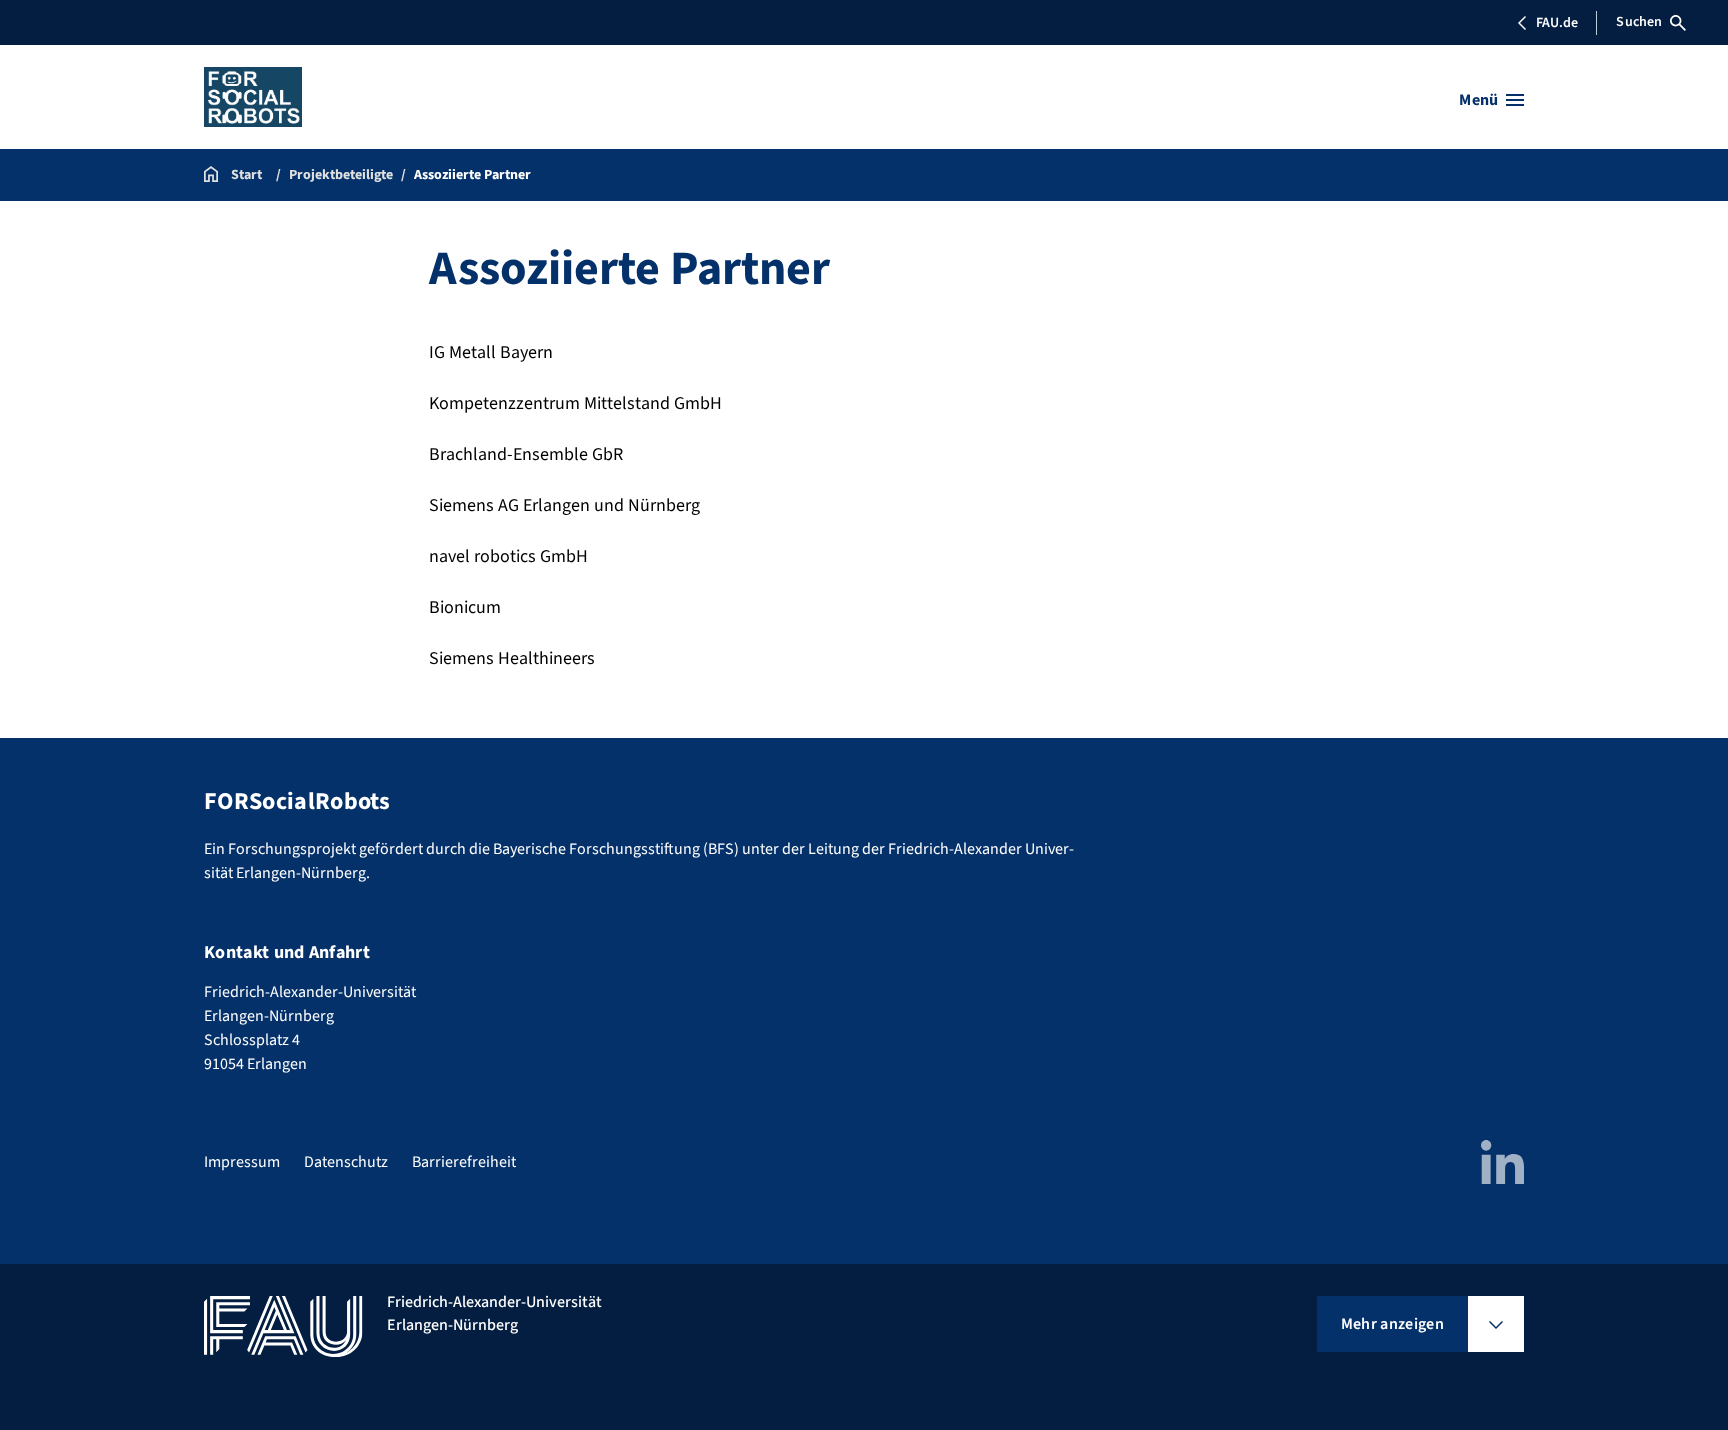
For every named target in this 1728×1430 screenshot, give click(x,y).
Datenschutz (346, 1162)
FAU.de (1557, 23)
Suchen (1639, 22)
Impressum (242, 1162)
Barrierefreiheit (464, 1162)
